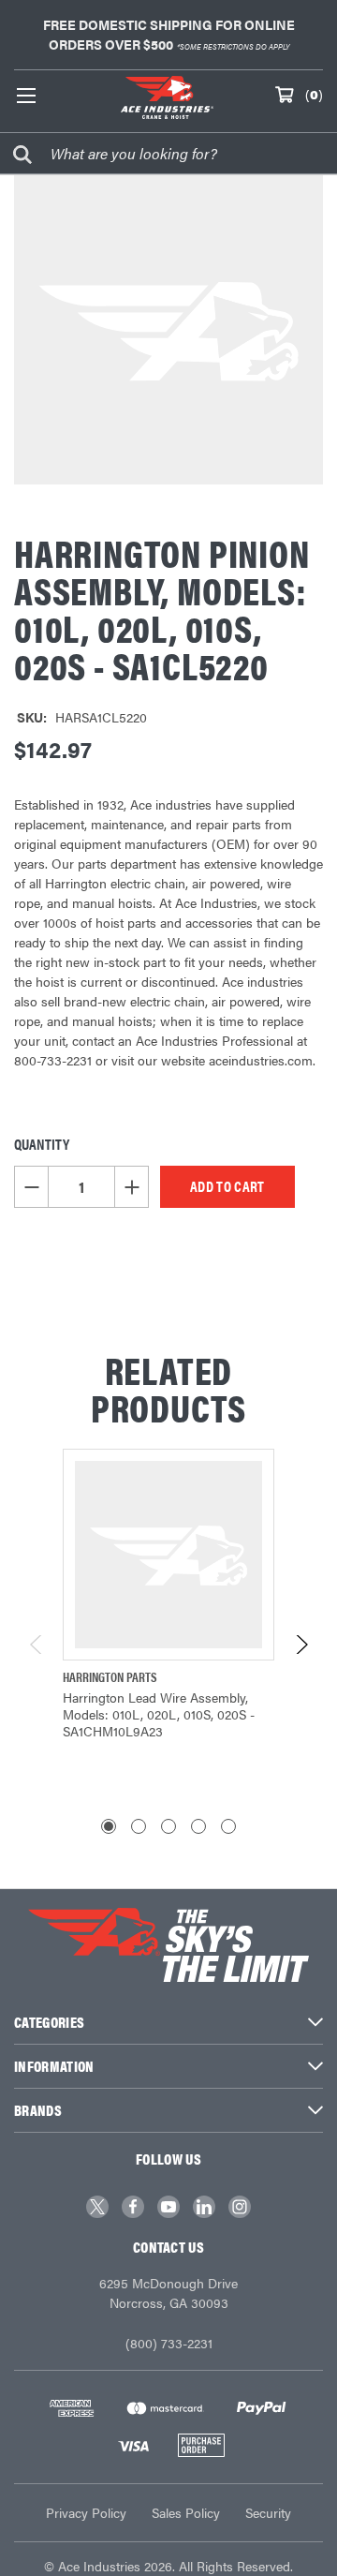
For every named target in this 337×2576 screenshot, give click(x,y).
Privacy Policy (86, 2512)
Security (268, 2512)
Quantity (42, 1144)
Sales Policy (186, 2512)
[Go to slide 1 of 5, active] (109, 1826)
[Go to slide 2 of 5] (139, 1826)
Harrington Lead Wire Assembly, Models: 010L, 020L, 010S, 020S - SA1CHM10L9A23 (159, 1714)
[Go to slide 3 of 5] (168, 1826)
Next (301, 1645)
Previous (37, 1645)
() (314, 94)
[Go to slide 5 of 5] (228, 1826)
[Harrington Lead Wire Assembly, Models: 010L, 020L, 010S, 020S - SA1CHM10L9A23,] (168, 1555)
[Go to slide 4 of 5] (198, 1826)
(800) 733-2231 (169, 2343)
